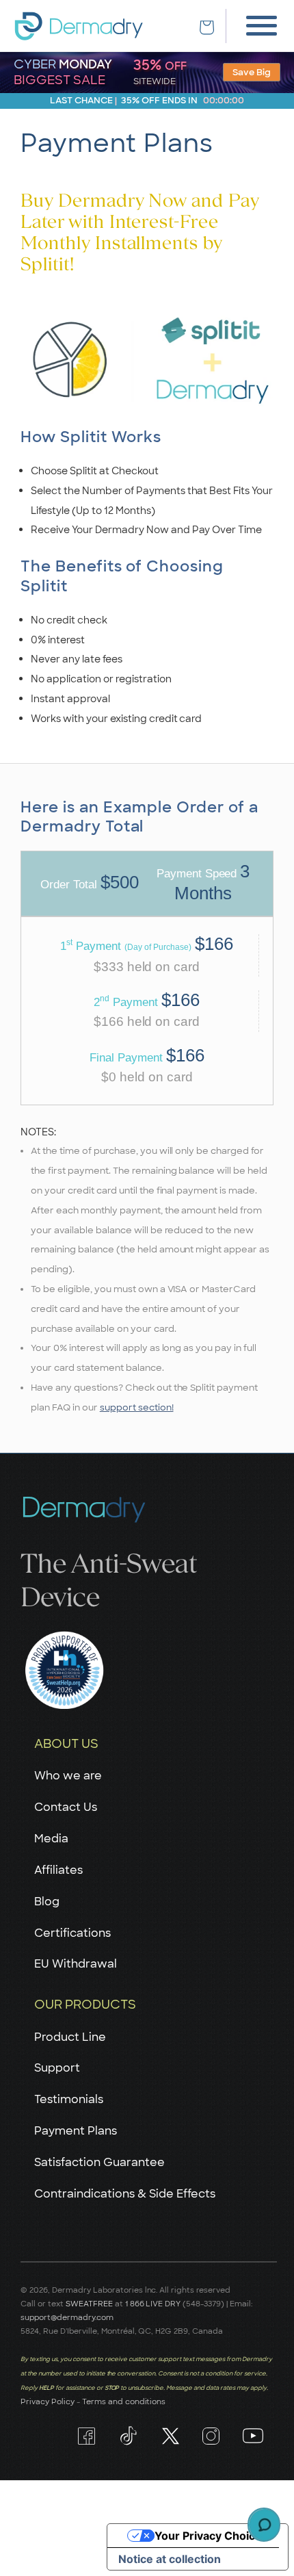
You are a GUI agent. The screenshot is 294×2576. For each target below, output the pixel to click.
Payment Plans (76, 2131)
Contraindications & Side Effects (125, 2194)
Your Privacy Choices (211, 2536)
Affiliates (58, 1870)
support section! (137, 1407)
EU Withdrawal (76, 1964)
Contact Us (66, 1807)
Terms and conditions (124, 2401)
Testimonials (69, 2099)
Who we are (68, 1776)
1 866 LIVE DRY (154, 2304)
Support (57, 2068)
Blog (47, 1902)
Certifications (72, 1933)
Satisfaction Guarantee (99, 2162)
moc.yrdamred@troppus (67, 2317)
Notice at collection (170, 2559)
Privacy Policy (48, 2401)
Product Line (70, 2037)
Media (51, 1839)
